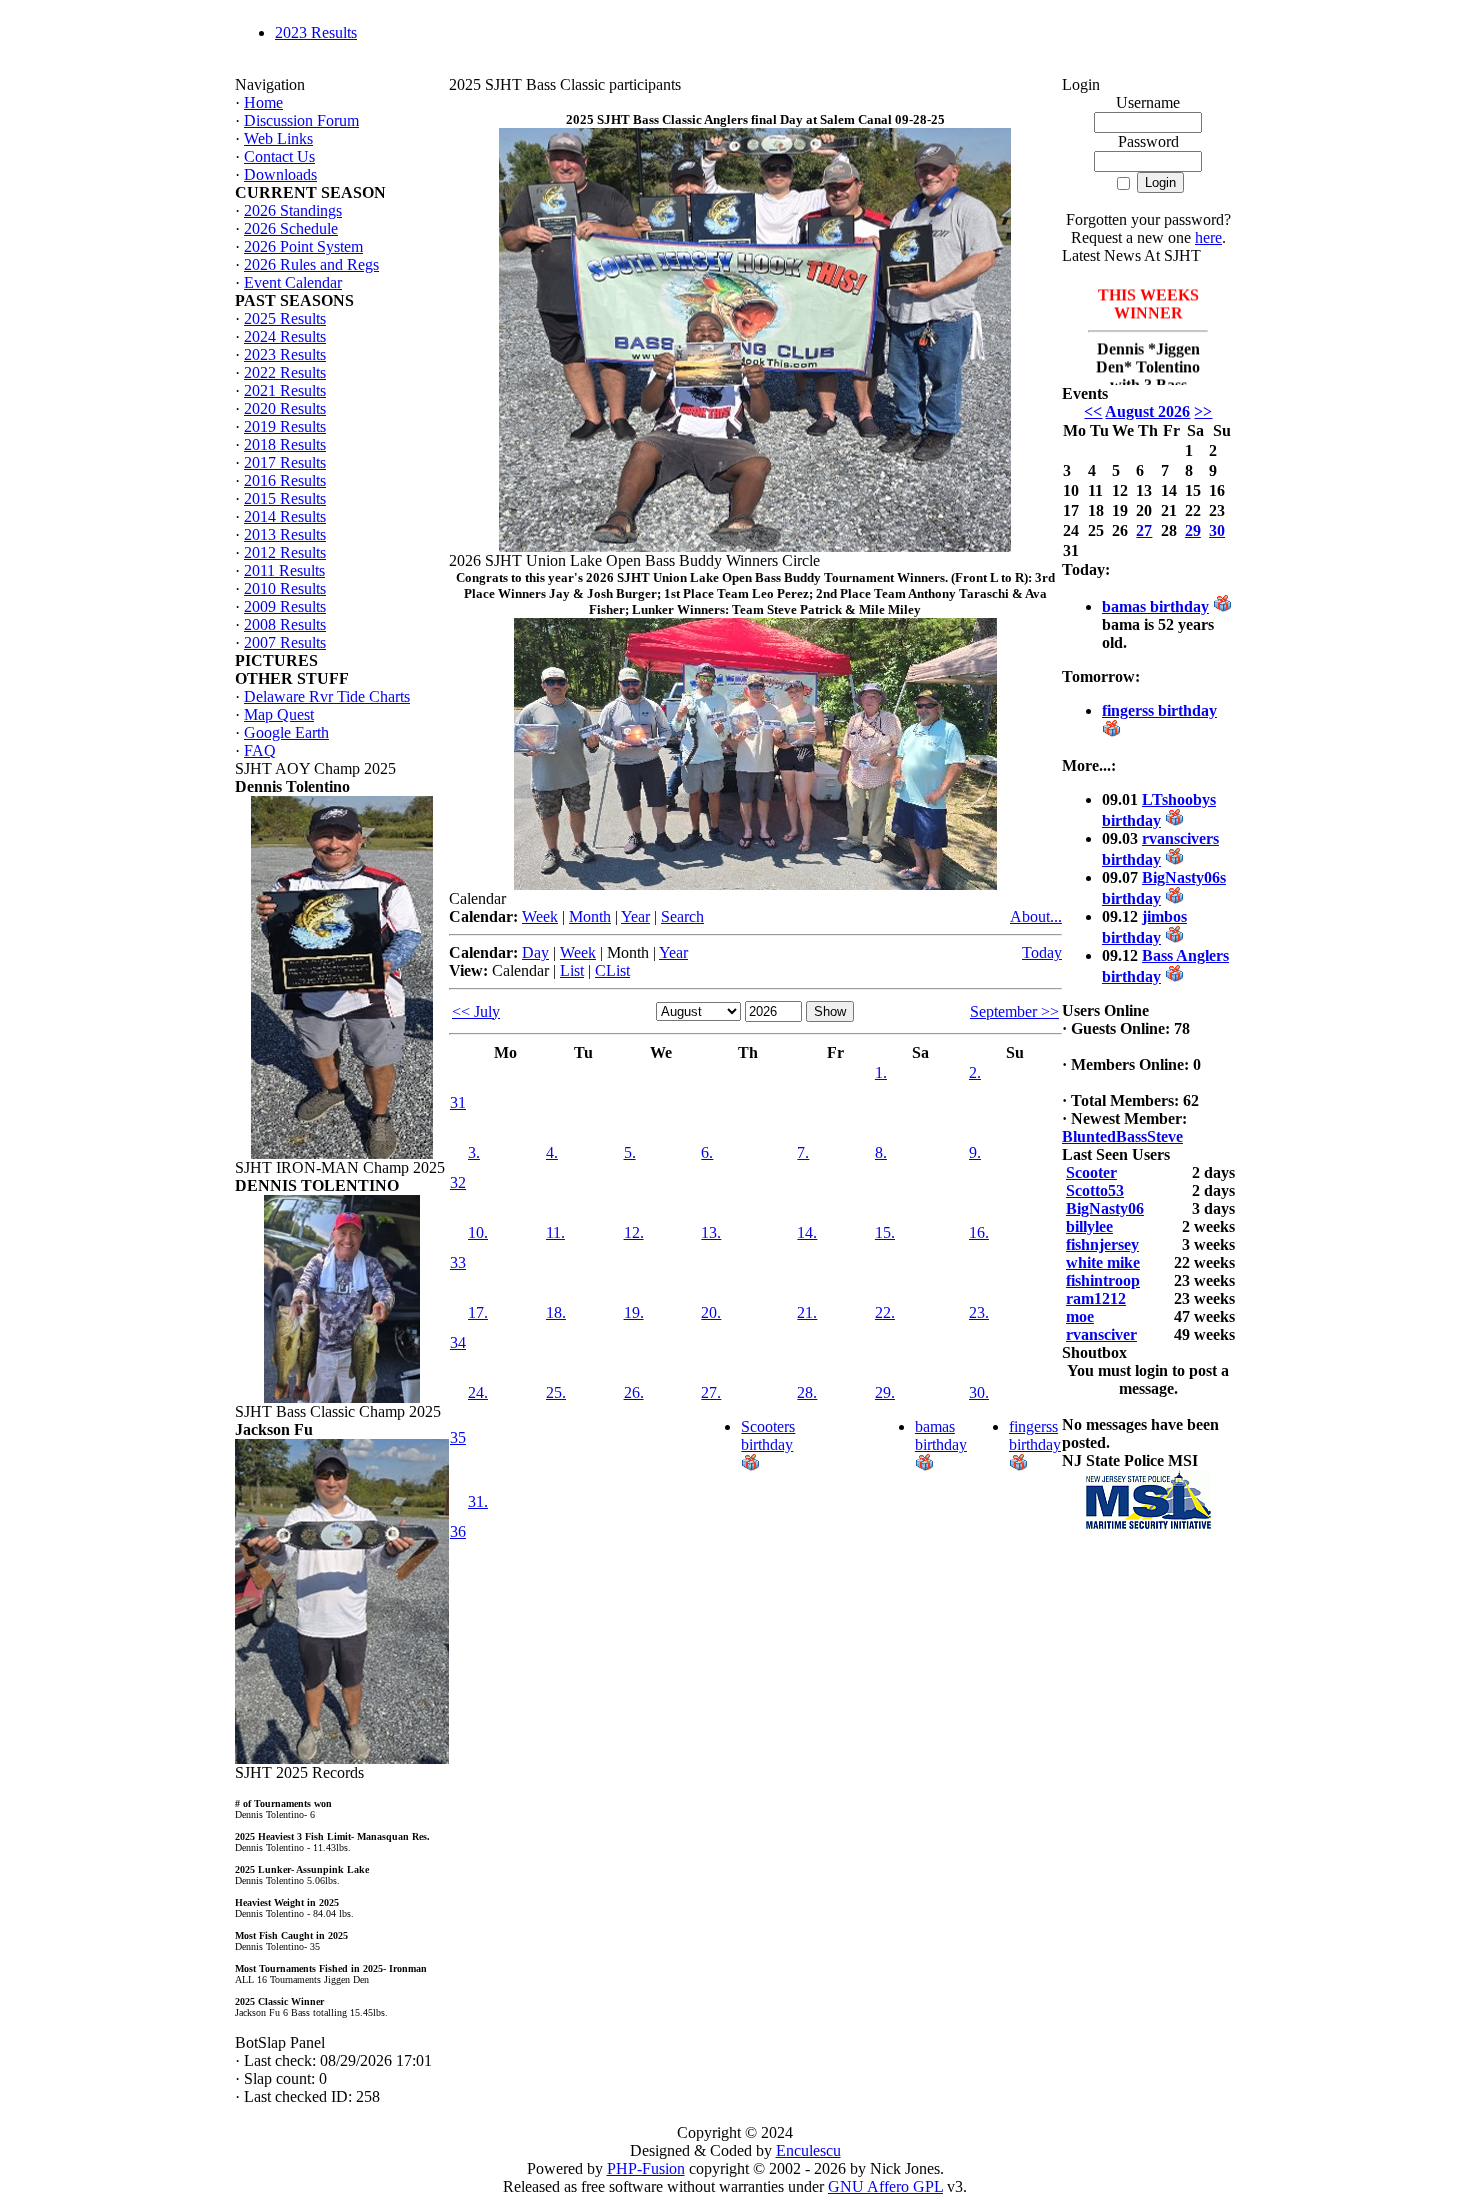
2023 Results (316, 32)
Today (1042, 952)
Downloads (280, 174)
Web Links (278, 138)
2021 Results (285, 390)
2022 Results (285, 372)
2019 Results (285, 426)
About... (1036, 916)
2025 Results (285, 318)
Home (263, 102)
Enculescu (808, 2150)
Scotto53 (1095, 1190)
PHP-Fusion (646, 2168)
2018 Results (285, 444)
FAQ (260, 750)
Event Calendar (293, 282)
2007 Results (285, 642)
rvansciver (1101, 1334)
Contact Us (279, 156)
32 (458, 1182)
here (1208, 237)
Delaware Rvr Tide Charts (327, 696)
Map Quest (279, 714)
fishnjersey (1102, 1244)
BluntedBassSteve (1122, 1136)
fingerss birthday (1035, 1435)
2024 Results (285, 336)
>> (1203, 411)
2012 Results (285, 552)
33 (458, 1262)
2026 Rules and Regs (311, 264)
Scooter (1091, 1172)
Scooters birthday (768, 1435)
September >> (1014, 1011)
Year (635, 916)
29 (1193, 530)
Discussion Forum (301, 120)
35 (458, 1437)
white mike (1103, 1262)
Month (590, 916)
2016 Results (285, 480)
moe (1080, 1316)
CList (612, 970)
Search (682, 916)
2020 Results (285, 408)
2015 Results (285, 498)
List (572, 970)
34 (458, 1342)
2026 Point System (303, 246)
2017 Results (285, 462)
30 (1217, 530)
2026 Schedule (291, 228)
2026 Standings (293, 210)
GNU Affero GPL (885, 2186)
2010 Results (285, 588)
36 (458, 1531)
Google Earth (286, 732)
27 (1144, 530)
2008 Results (285, 624)
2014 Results (285, 516)
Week (540, 916)
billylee (1089, 1226)
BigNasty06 (1105, 1208)
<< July (476, 1011)
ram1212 (1096, 1298)
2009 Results (285, 606)
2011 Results (284, 570)
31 (458, 1102)
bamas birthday (941, 1435)
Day (535, 952)
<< (1093, 411)
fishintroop (1103, 1280)
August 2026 (1147, 411)
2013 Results (285, 534)
